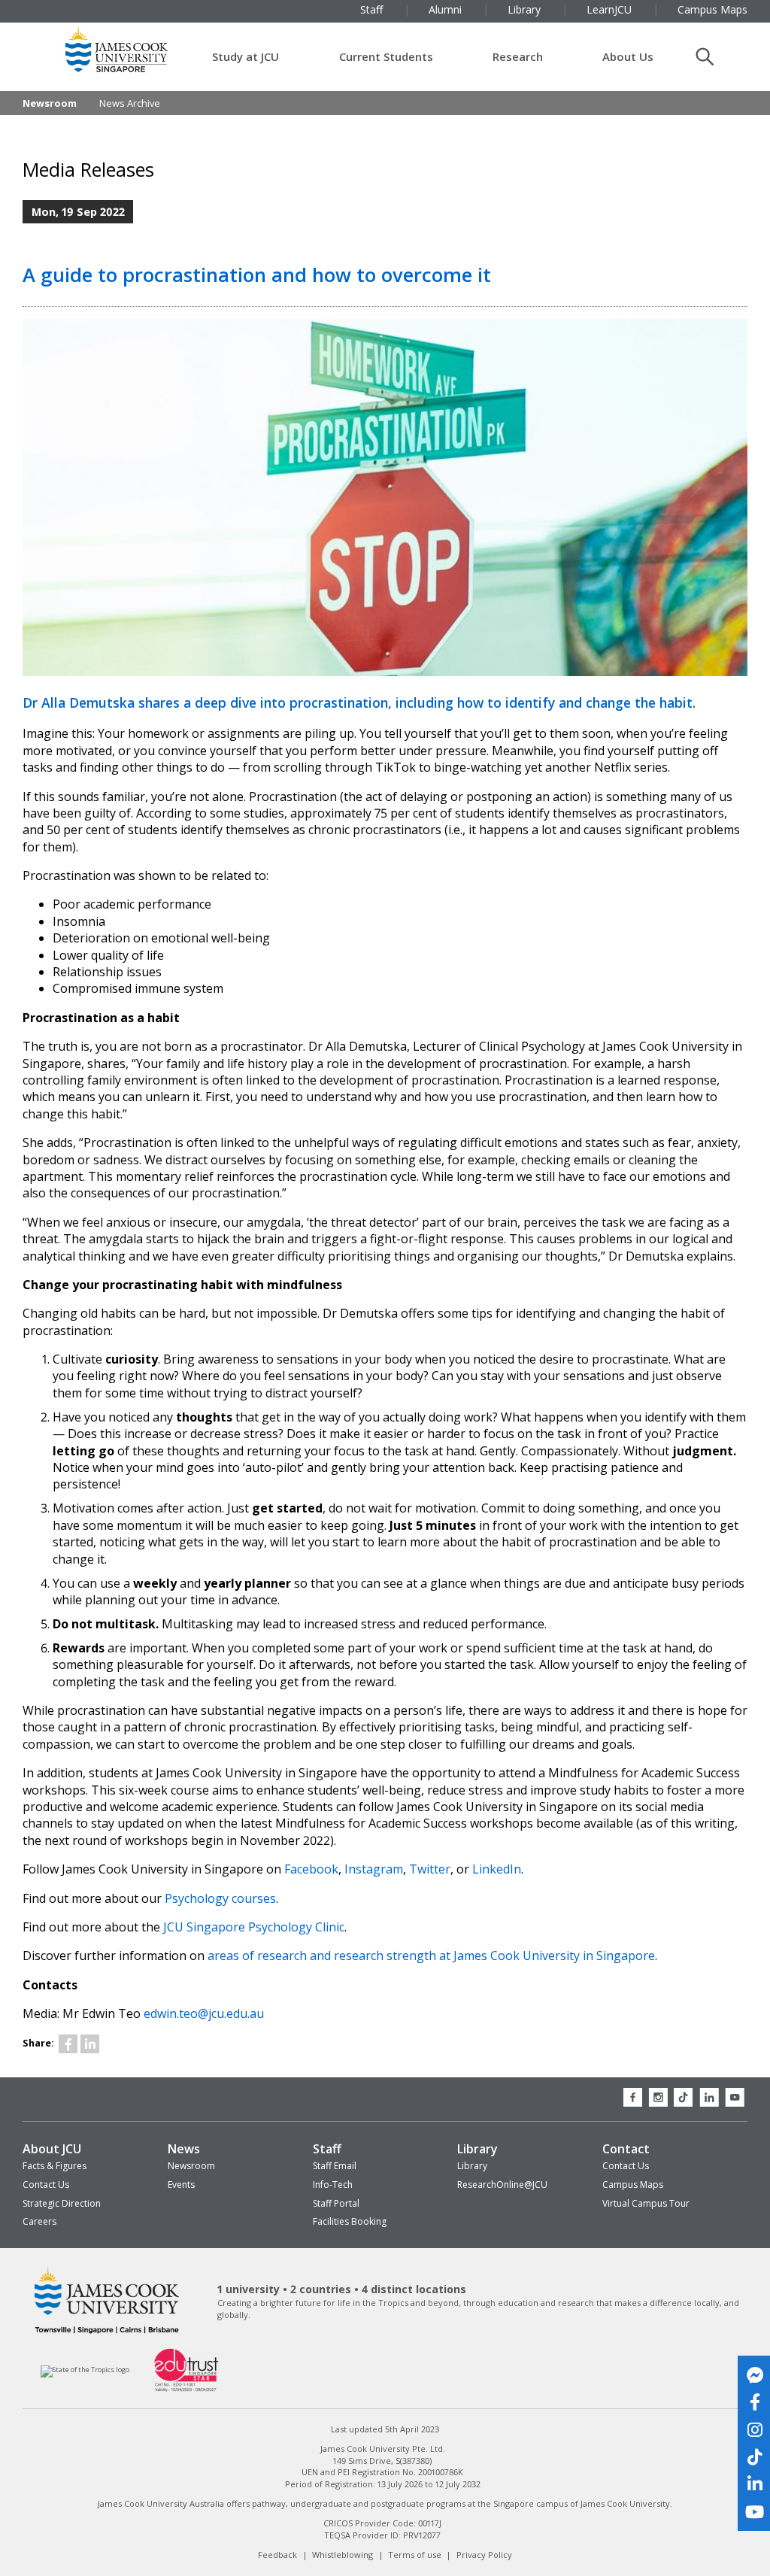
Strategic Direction (62, 2203)
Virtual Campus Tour (646, 2203)
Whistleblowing (343, 2555)
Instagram (374, 1869)
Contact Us (46, 2185)
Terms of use (415, 2555)
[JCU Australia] (107, 2333)
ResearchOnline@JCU (502, 2185)
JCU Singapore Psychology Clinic (254, 1927)
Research (518, 56)
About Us (628, 56)
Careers (39, 2221)
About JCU (52, 2149)
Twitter (430, 1869)
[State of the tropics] (85, 2370)
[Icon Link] (68, 2044)
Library (477, 2149)
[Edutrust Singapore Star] (186, 2390)
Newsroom (50, 103)
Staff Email (335, 2166)
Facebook (311, 1869)
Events (181, 2185)
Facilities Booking (350, 2221)
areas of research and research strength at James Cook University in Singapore (431, 1956)
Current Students (386, 56)
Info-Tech (333, 2185)
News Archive (130, 103)
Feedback (277, 2555)
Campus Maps (633, 2185)
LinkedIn (497, 1869)
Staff (327, 2149)
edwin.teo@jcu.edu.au (204, 2013)
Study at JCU (246, 56)
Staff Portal (336, 2203)
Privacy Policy (484, 2555)
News (184, 2149)
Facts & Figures (55, 2166)
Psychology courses (220, 1898)
